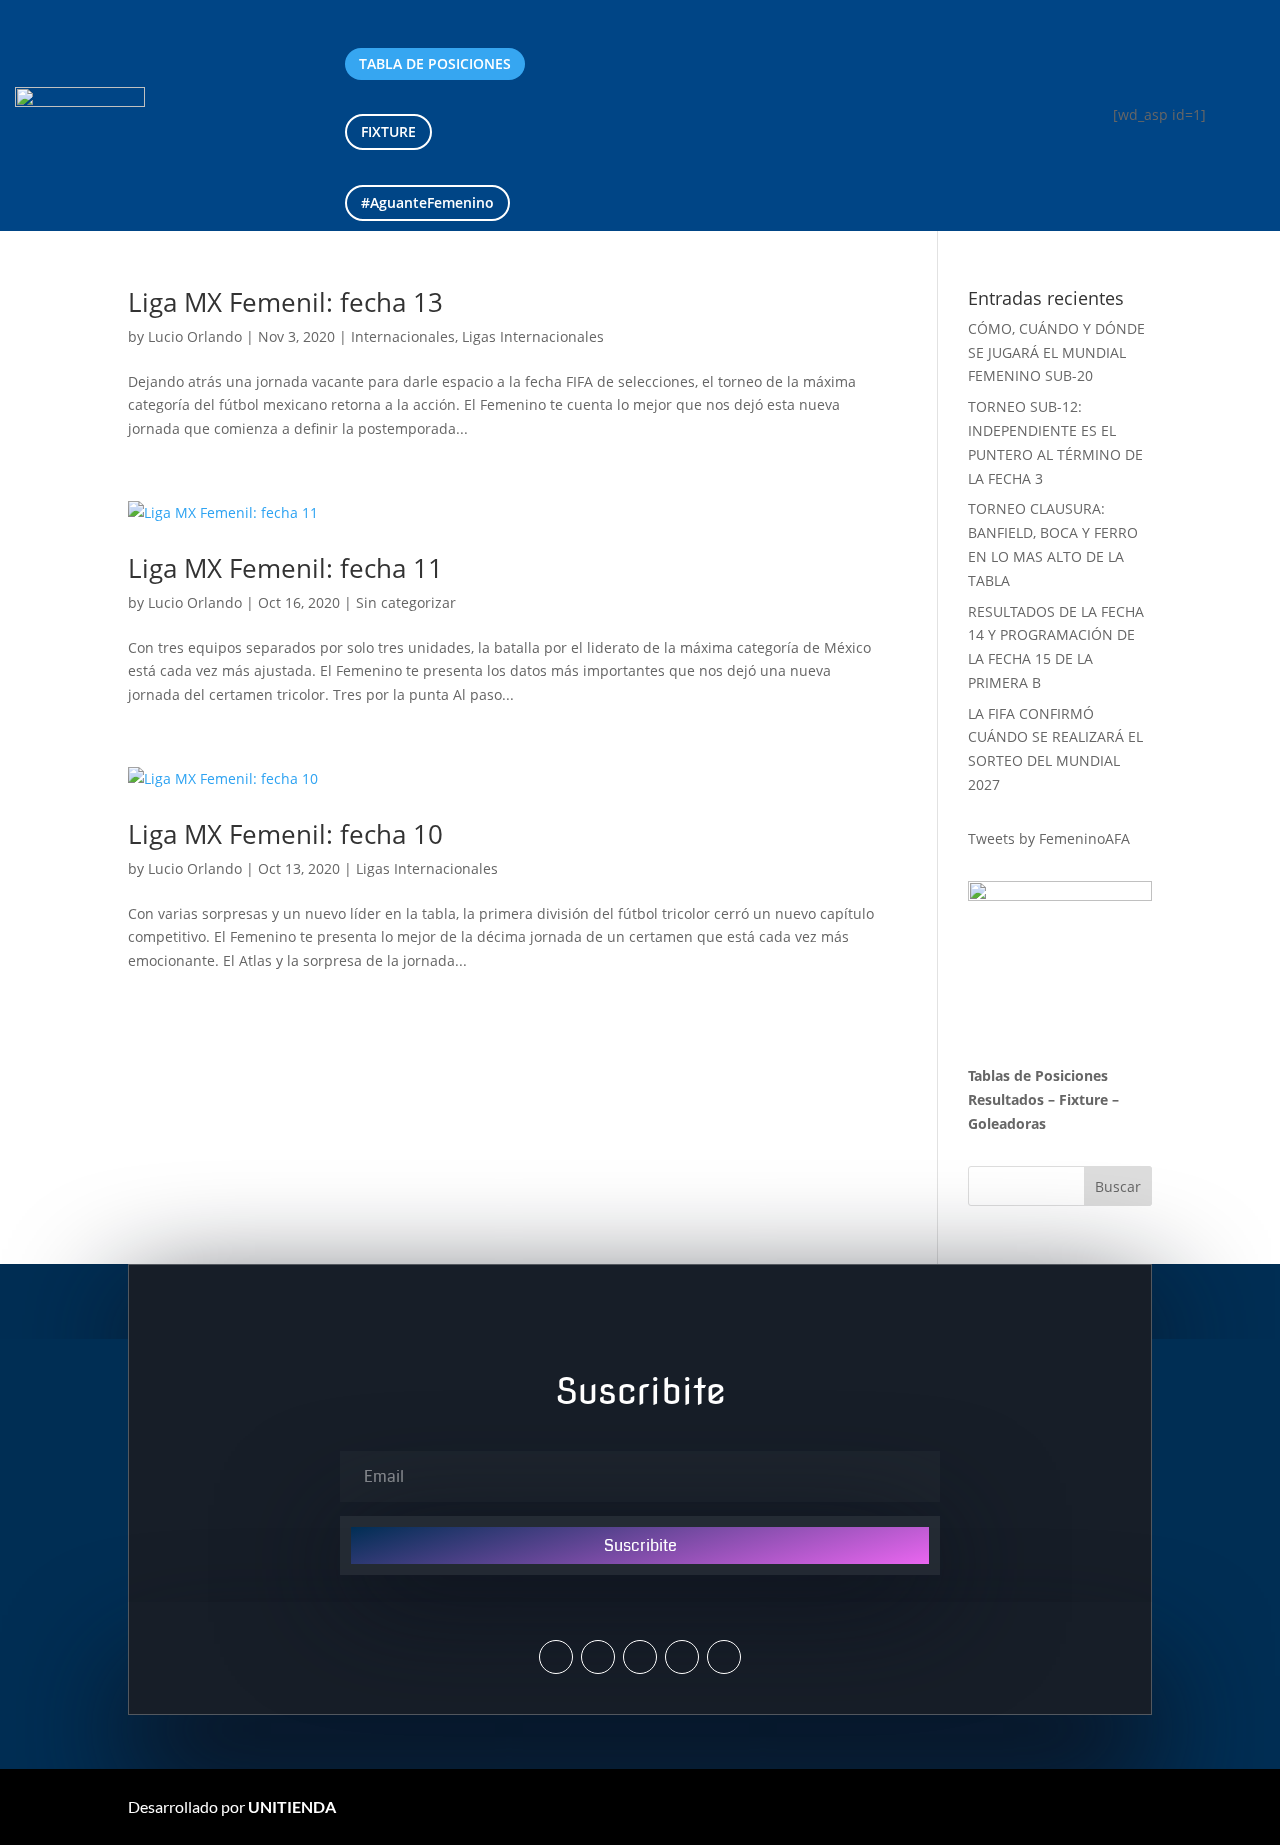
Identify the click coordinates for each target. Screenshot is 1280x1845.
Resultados (1006, 1099)
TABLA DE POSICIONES (435, 63)
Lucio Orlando (195, 336)
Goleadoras (1007, 1123)
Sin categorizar (406, 602)
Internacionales (403, 336)
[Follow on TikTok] (724, 1657)
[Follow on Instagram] (598, 1657)
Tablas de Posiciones (1038, 1075)
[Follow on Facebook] (640, 1657)
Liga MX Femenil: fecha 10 (285, 834)
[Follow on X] (556, 1657)
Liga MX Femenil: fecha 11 (285, 568)
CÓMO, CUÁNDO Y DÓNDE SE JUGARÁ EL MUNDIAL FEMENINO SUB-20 (1056, 352)
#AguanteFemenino (427, 202)
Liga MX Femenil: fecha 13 (285, 302)
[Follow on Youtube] (682, 1657)
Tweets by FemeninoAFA (1049, 838)
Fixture (1083, 1099)
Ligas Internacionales (533, 336)
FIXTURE (388, 131)
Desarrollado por (232, 1806)
